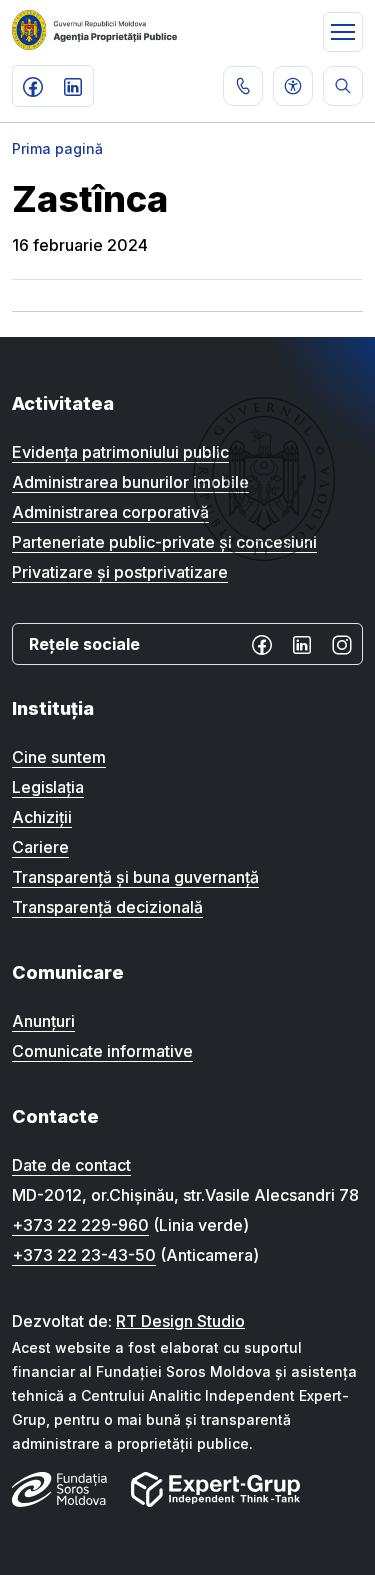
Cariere (40, 847)
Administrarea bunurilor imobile (130, 482)
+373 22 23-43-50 (84, 1255)
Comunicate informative (102, 1051)
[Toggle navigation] (343, 32)
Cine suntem (59, 757)
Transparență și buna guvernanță (135, 877)
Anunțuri (43, 1021)
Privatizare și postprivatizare (120, 572)
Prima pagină (57, 148)
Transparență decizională (107, 907)
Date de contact (71, 1165)
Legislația (48, 787)
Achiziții (42, 817)
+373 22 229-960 (80, 1225)
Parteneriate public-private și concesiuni (164, 542)
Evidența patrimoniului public (120, 452)
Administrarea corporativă (110, 512)
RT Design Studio (180, 1321)
